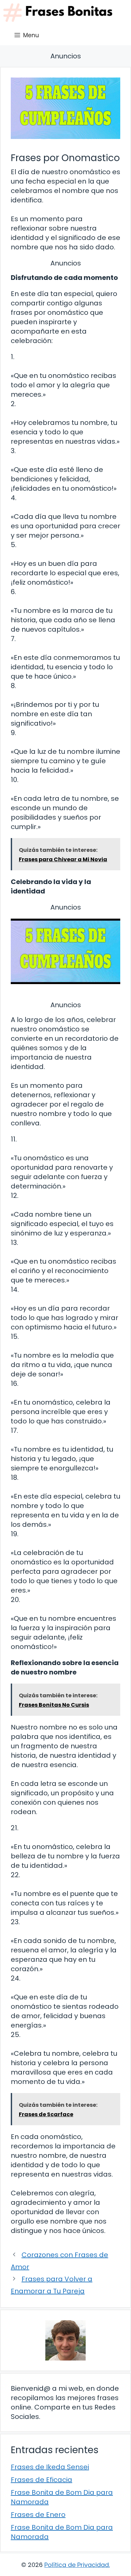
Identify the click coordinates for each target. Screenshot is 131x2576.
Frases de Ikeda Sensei (50, 2467)
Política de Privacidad (77, 2565)
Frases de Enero (38, 2515)
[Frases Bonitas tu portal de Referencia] (58, 13)
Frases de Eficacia (41, 2480)
